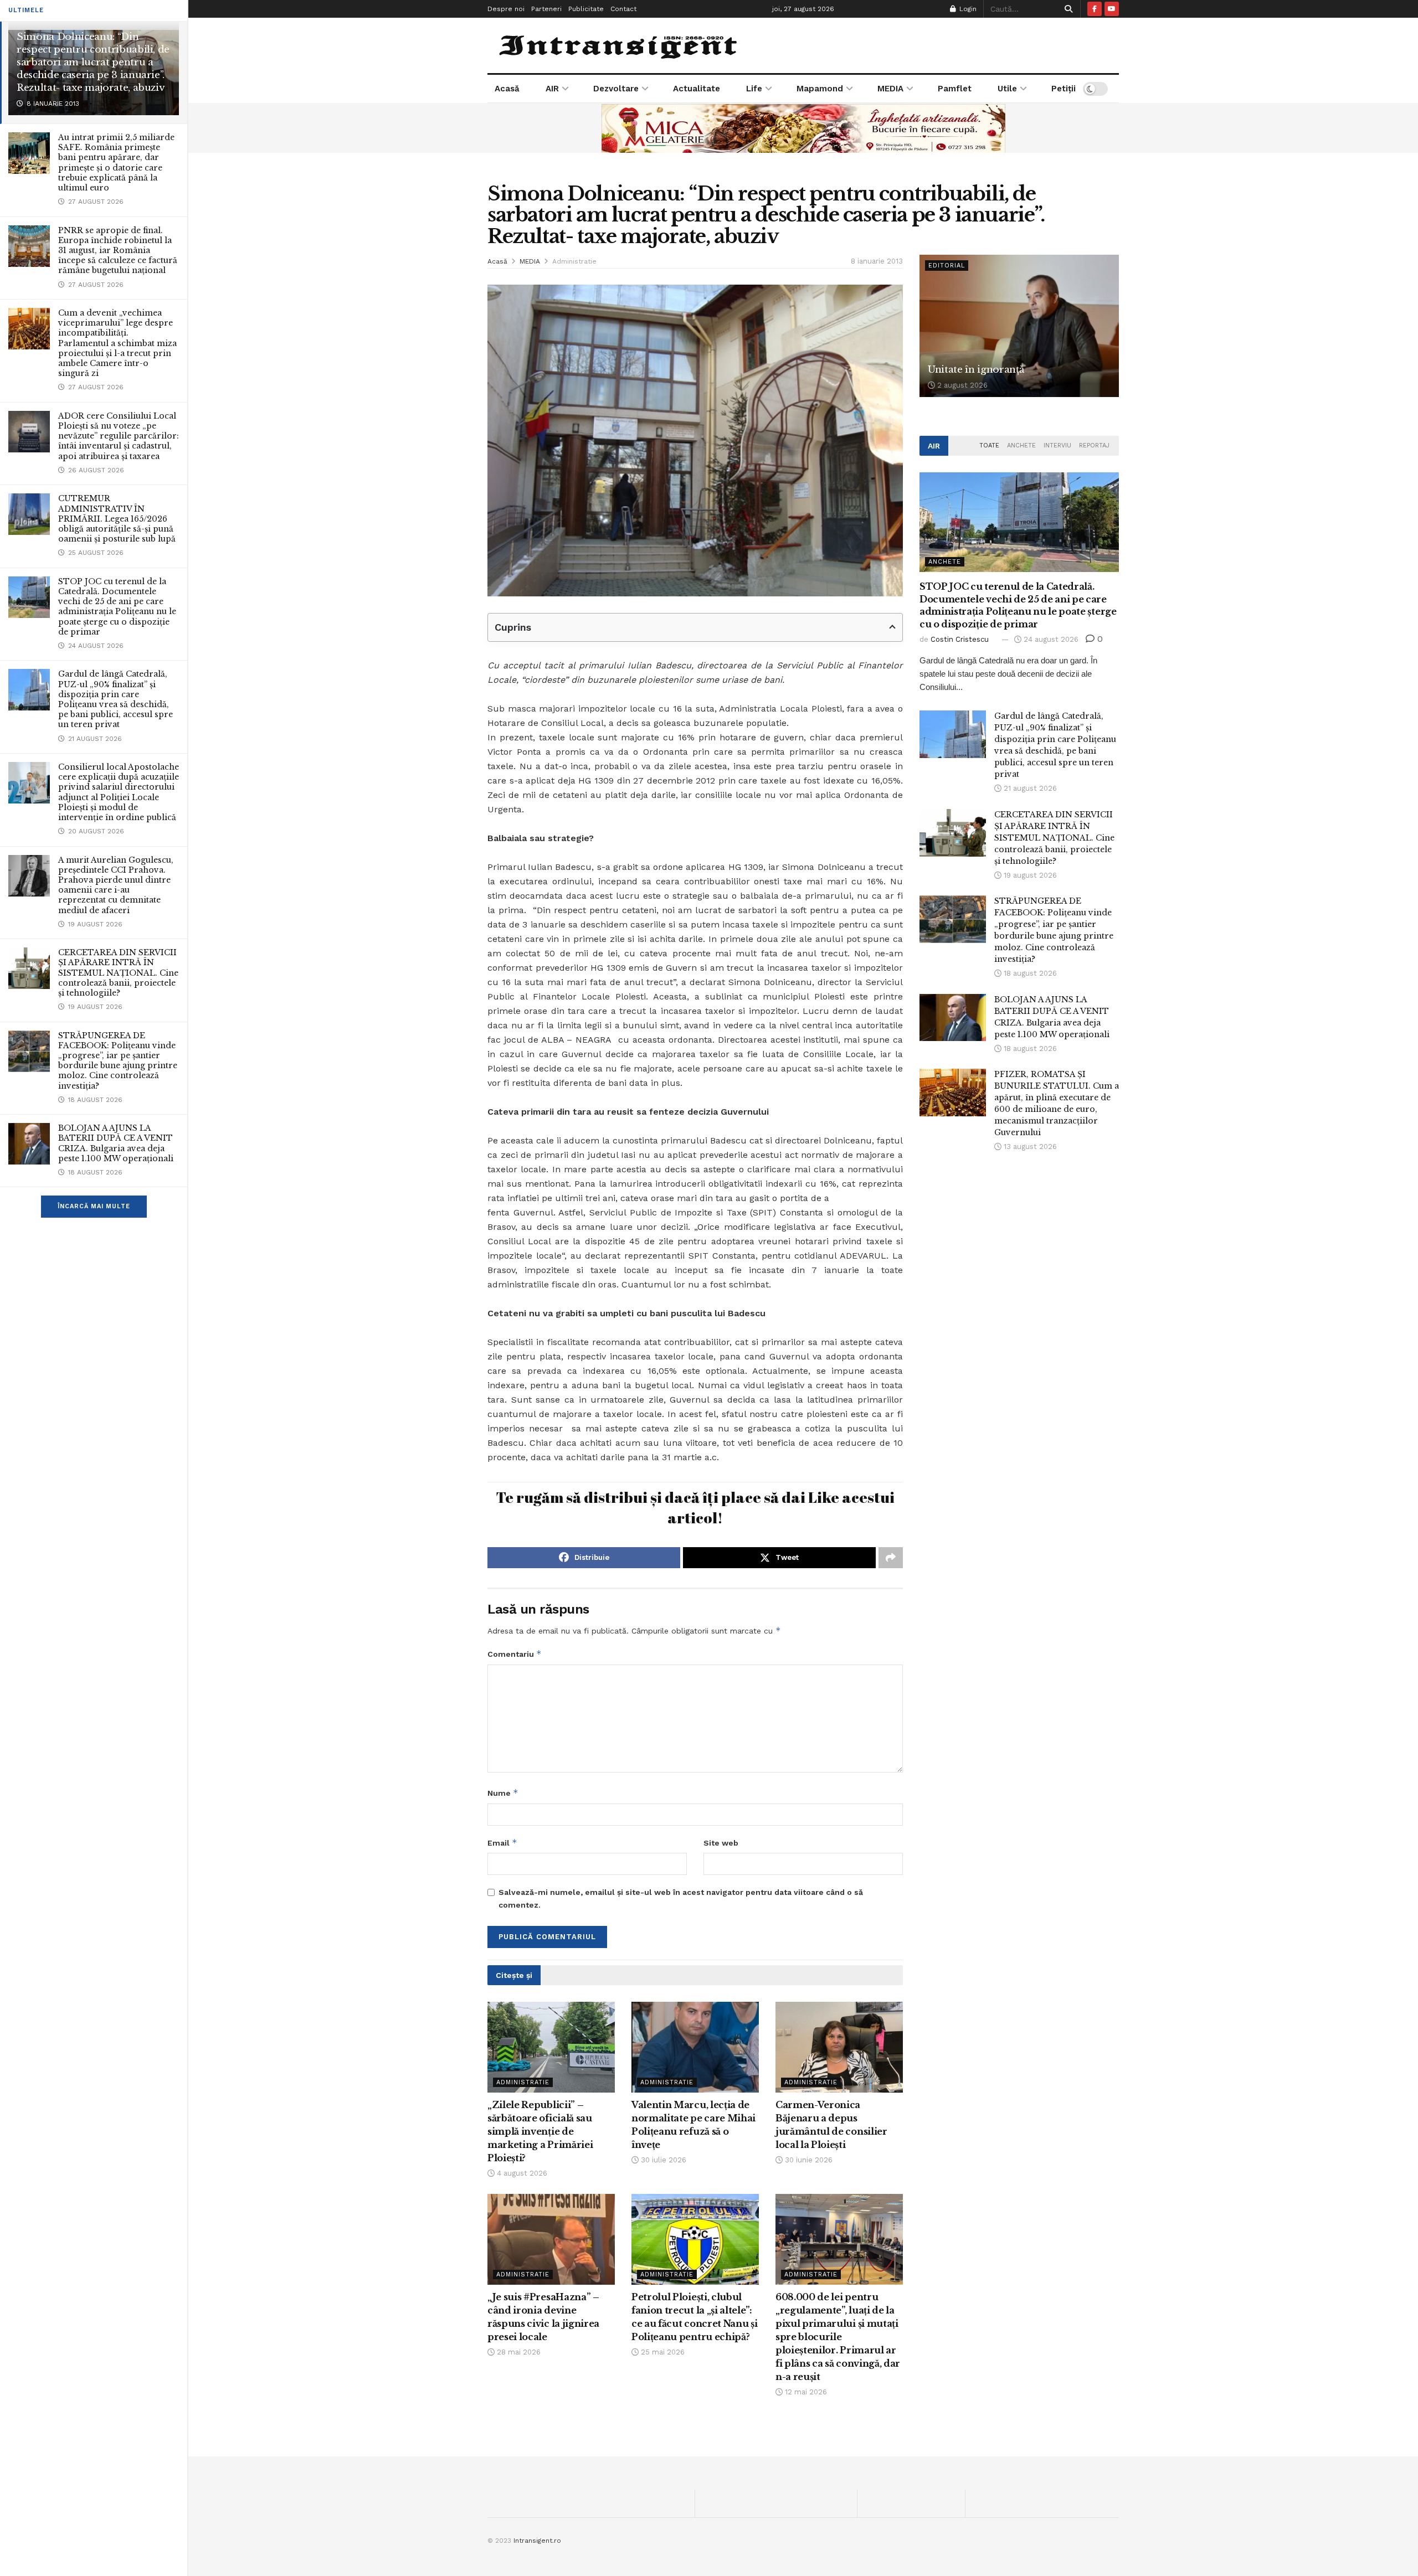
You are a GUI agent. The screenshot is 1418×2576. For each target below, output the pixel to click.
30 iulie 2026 (662, 2160)
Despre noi (506, 9)
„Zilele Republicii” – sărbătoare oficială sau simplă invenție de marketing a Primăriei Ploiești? (540, 2131)
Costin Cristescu (960, 639)
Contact (623, 9)
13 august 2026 (1029, 1147)
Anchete (1021, 445)
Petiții (1063, 89)
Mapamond (820, 89)
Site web (721, 1843)
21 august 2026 (1029, 788)
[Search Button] (1067, 9)
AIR (552, 89)
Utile (1007, 89)
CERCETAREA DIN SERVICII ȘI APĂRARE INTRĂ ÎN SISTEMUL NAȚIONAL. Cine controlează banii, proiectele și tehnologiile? (118, 973)
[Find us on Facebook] (1095, 9)
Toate (989, 445)
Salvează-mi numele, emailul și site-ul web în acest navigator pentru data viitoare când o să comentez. (681, 1898)
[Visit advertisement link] (803, 128)
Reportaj (1094, 445)
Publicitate (586, 9)
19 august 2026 (1029, 875)
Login (967, 9)
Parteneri (546, 9)
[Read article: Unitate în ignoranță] (1019, 326)
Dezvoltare (616, 89)
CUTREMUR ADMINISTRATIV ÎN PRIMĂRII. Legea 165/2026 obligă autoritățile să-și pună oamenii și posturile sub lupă (117, 519)
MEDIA (890, 89)
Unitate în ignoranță (976, 370)
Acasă (507, 89)
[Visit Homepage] (620, 45)
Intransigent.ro (537, 2541)
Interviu (1057, 445)
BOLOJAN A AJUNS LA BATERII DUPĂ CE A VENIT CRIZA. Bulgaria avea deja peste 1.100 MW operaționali (116, 1143)
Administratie (574, 261)
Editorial (947, 266)
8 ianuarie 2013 (877, 261)
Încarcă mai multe (94, 1206)
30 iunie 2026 (808, 2160)
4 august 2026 (521, 2173)
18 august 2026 (1029, 973)
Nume (503, 1793)
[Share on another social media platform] (891, 1558)
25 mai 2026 (662, 2352)
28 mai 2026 (518, 2352)
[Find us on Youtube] (1112, 9)
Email (502, 1843)
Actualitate (697, 89)
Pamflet (955, 89)
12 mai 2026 (805, 2392)
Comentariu (515, 1654)
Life (754, 89)
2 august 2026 (961, 385)
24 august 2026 (1050, 639)
